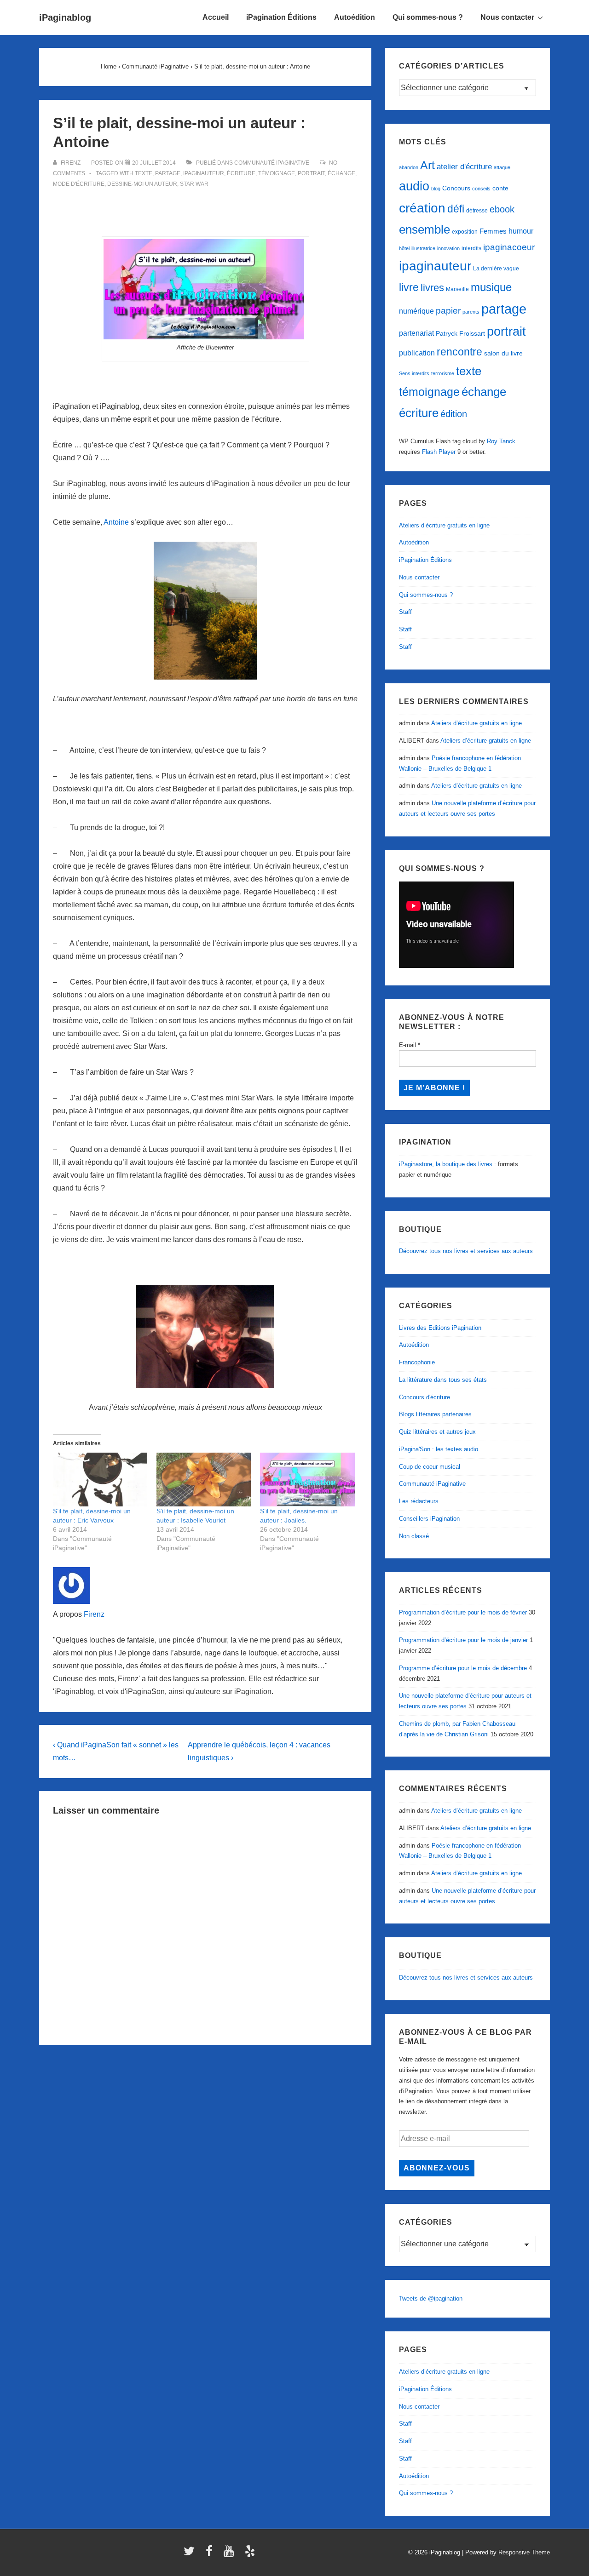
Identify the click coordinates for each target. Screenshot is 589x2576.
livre (409, 287)
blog (436, 189)
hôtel (404, 248)
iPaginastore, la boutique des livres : (448, 1164)
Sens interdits (414, 373)
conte (500, 188)
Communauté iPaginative (272, 163)
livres (432, 288)
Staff (405, 612)
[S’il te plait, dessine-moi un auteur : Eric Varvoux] (100, 1480)
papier (448, 311)
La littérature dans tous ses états (443, 1380)
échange (341, 173)
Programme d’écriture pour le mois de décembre (463, 1668)
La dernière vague (496, 269)
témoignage (277, 173)
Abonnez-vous (437, 2168)
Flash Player (439, 452)
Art (427, 165)
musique (491, 287)
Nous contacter (507, 17)
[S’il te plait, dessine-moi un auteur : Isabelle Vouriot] (204, 1480)
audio (414, 186)
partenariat (416, 333)
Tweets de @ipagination (431, 2298)
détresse (477, 211)
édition (454, 414)
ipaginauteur (204, 173)
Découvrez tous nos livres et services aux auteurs (466, 1251)
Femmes (493, 231)
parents (471, 312)
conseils (481, 189)
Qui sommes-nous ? (428, 17)
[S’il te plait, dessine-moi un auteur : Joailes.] (307, 1480)
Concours (456, 188)
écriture (241, 173)
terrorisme (443, 373)
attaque (502, 167)
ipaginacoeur (509, 247)
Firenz (94, 1614)
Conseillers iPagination (429, 1519)
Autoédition (355, 17)
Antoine (116, 522)
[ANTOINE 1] (205, 611)
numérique (416, 311)
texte (144, 173)
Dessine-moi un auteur (142, 184)
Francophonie (417, 1362)
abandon (409, 167)
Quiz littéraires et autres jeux (437, 1432)
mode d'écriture (79, 184)
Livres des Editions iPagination (440, 1328)
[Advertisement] (205, 213)
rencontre (459, 352)
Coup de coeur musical (430, 1467)
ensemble (424, 229)
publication (417, 353)
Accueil (216, 17)
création (422, 208)
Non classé (414, 1536)
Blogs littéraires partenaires (435, 1414)
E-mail (410, 1045)
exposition (465, 232)
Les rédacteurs (419, 1501)
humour (521, 231)
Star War (194, 184)
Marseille (457, 289)
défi (456, 209)
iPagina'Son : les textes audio (439, 1449)
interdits (471, 248)
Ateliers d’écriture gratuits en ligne (444, 525)
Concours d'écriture (424, 1397)
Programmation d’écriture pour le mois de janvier (463, 1640)
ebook (502, 209)
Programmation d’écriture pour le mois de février (463, 1612)
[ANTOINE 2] (205, 1337)
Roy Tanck (501, 441)
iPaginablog (65, 17)
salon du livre (503, 353)
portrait (311, 173)
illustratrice (423, 248)
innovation (448, 248)
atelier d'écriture (464, 167)
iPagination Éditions (281, 17)
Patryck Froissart (460, 333)
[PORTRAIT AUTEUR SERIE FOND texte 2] (205, 289)
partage (168, 173)
